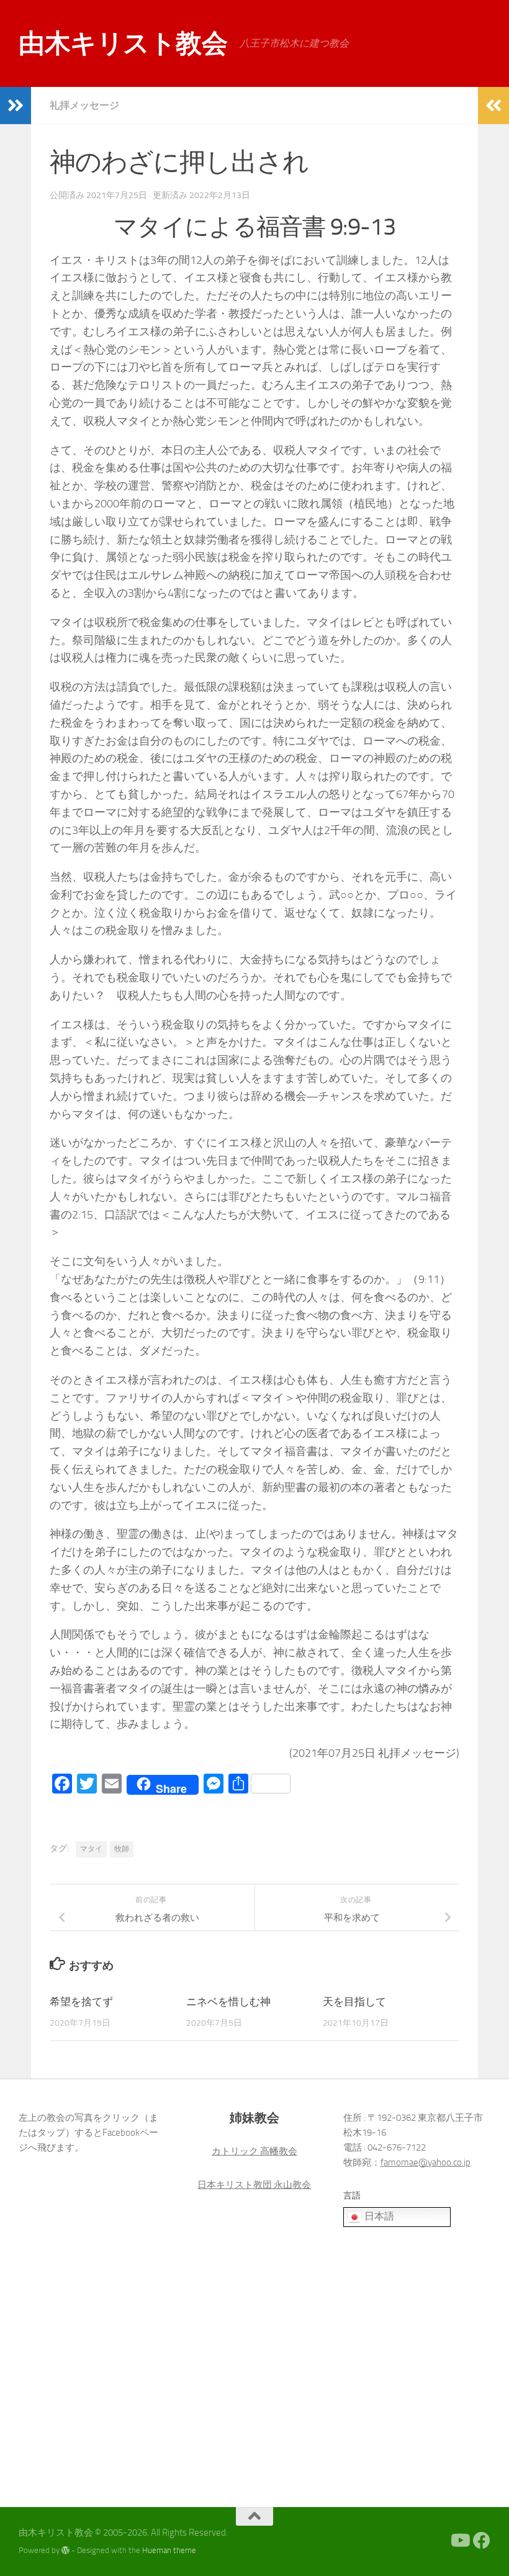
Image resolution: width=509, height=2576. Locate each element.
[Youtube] (459, 2541)
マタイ (91, 1849)
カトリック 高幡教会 (254, 2151)
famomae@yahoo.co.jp (426, 2162)
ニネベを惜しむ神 (228, 2002)
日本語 (378, 2216)
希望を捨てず (81, 2002)
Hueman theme (169, 2550)
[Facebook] (482, 2541)
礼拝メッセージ (84, 105)
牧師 (122, 1849)
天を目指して (354, 2002)
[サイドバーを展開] (16, 106)
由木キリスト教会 (123, 43)
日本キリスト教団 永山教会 (254, 2185)
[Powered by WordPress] (65, 2550)
